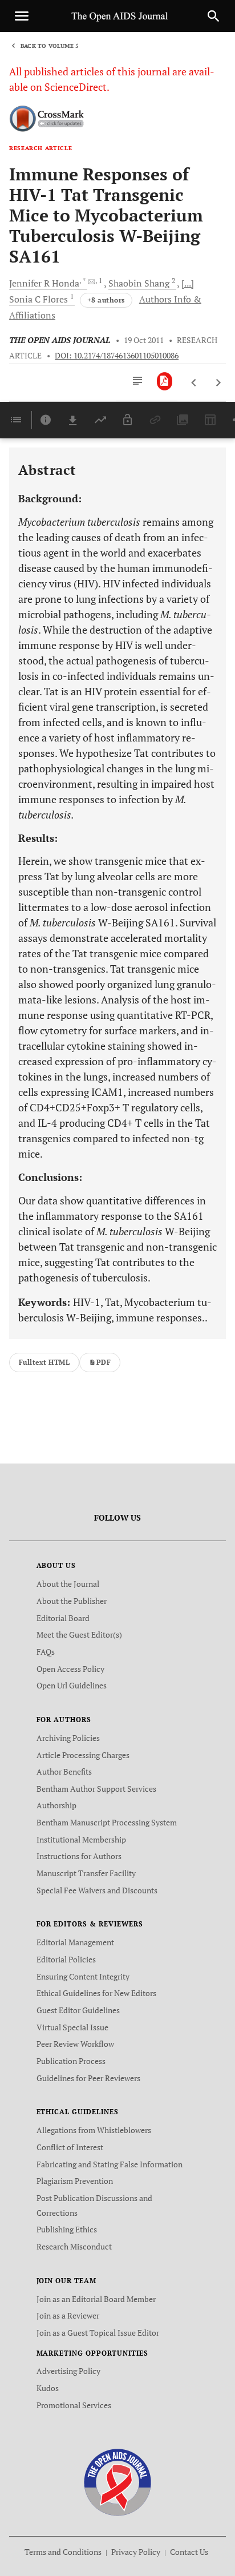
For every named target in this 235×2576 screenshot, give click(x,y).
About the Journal (68, 1584)
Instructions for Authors (79, 1856)
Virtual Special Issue (72, 2027)
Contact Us (189, 2552)
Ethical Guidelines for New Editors (96, 1993)
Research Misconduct (74, 2246)
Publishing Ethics (67, 2229)
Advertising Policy (68, 2371)
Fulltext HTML (44, 1362)
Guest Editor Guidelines (78, 2010)
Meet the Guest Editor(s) (79, 1634)
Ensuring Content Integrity (83, 1976)
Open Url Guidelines (72, 1685)
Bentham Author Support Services (96, 1789)
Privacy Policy (136, 2552)
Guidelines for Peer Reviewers (88, 2078)
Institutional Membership (81, 1839)
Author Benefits (64, 1771)
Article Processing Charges (83, 1755)
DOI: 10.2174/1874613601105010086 (117, 356)
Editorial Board (63, 1618)
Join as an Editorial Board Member (96, 2299)
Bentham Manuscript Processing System (107, 1822)
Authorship (56, 1805)
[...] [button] (188, 283)
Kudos (48, 2388)
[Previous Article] (194, 383)
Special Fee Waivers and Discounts (97, 1890)
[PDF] (165, 381)
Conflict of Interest (70, 2147)
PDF (104, 1362)
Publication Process (71, 2061)
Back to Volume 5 (50, 46)
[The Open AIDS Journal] (118, 2482)
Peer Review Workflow (75, 2044)
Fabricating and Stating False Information (110, 2164)
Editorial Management (75, 1942)
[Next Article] (218, 383)
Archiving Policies (68, 1738)
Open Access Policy (70, 1669)
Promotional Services (74, 2405)
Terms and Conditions (63, 2552)
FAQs (46, 1652)
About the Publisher (72, 1601)
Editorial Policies (66, 1959)
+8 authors (106, 300)
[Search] (213, 16)
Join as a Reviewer (68, 2315)
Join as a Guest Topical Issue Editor (98, 2333)
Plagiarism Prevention (75, 2181)
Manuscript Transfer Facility (86, 1873)
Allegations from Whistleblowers (94, 2130)
